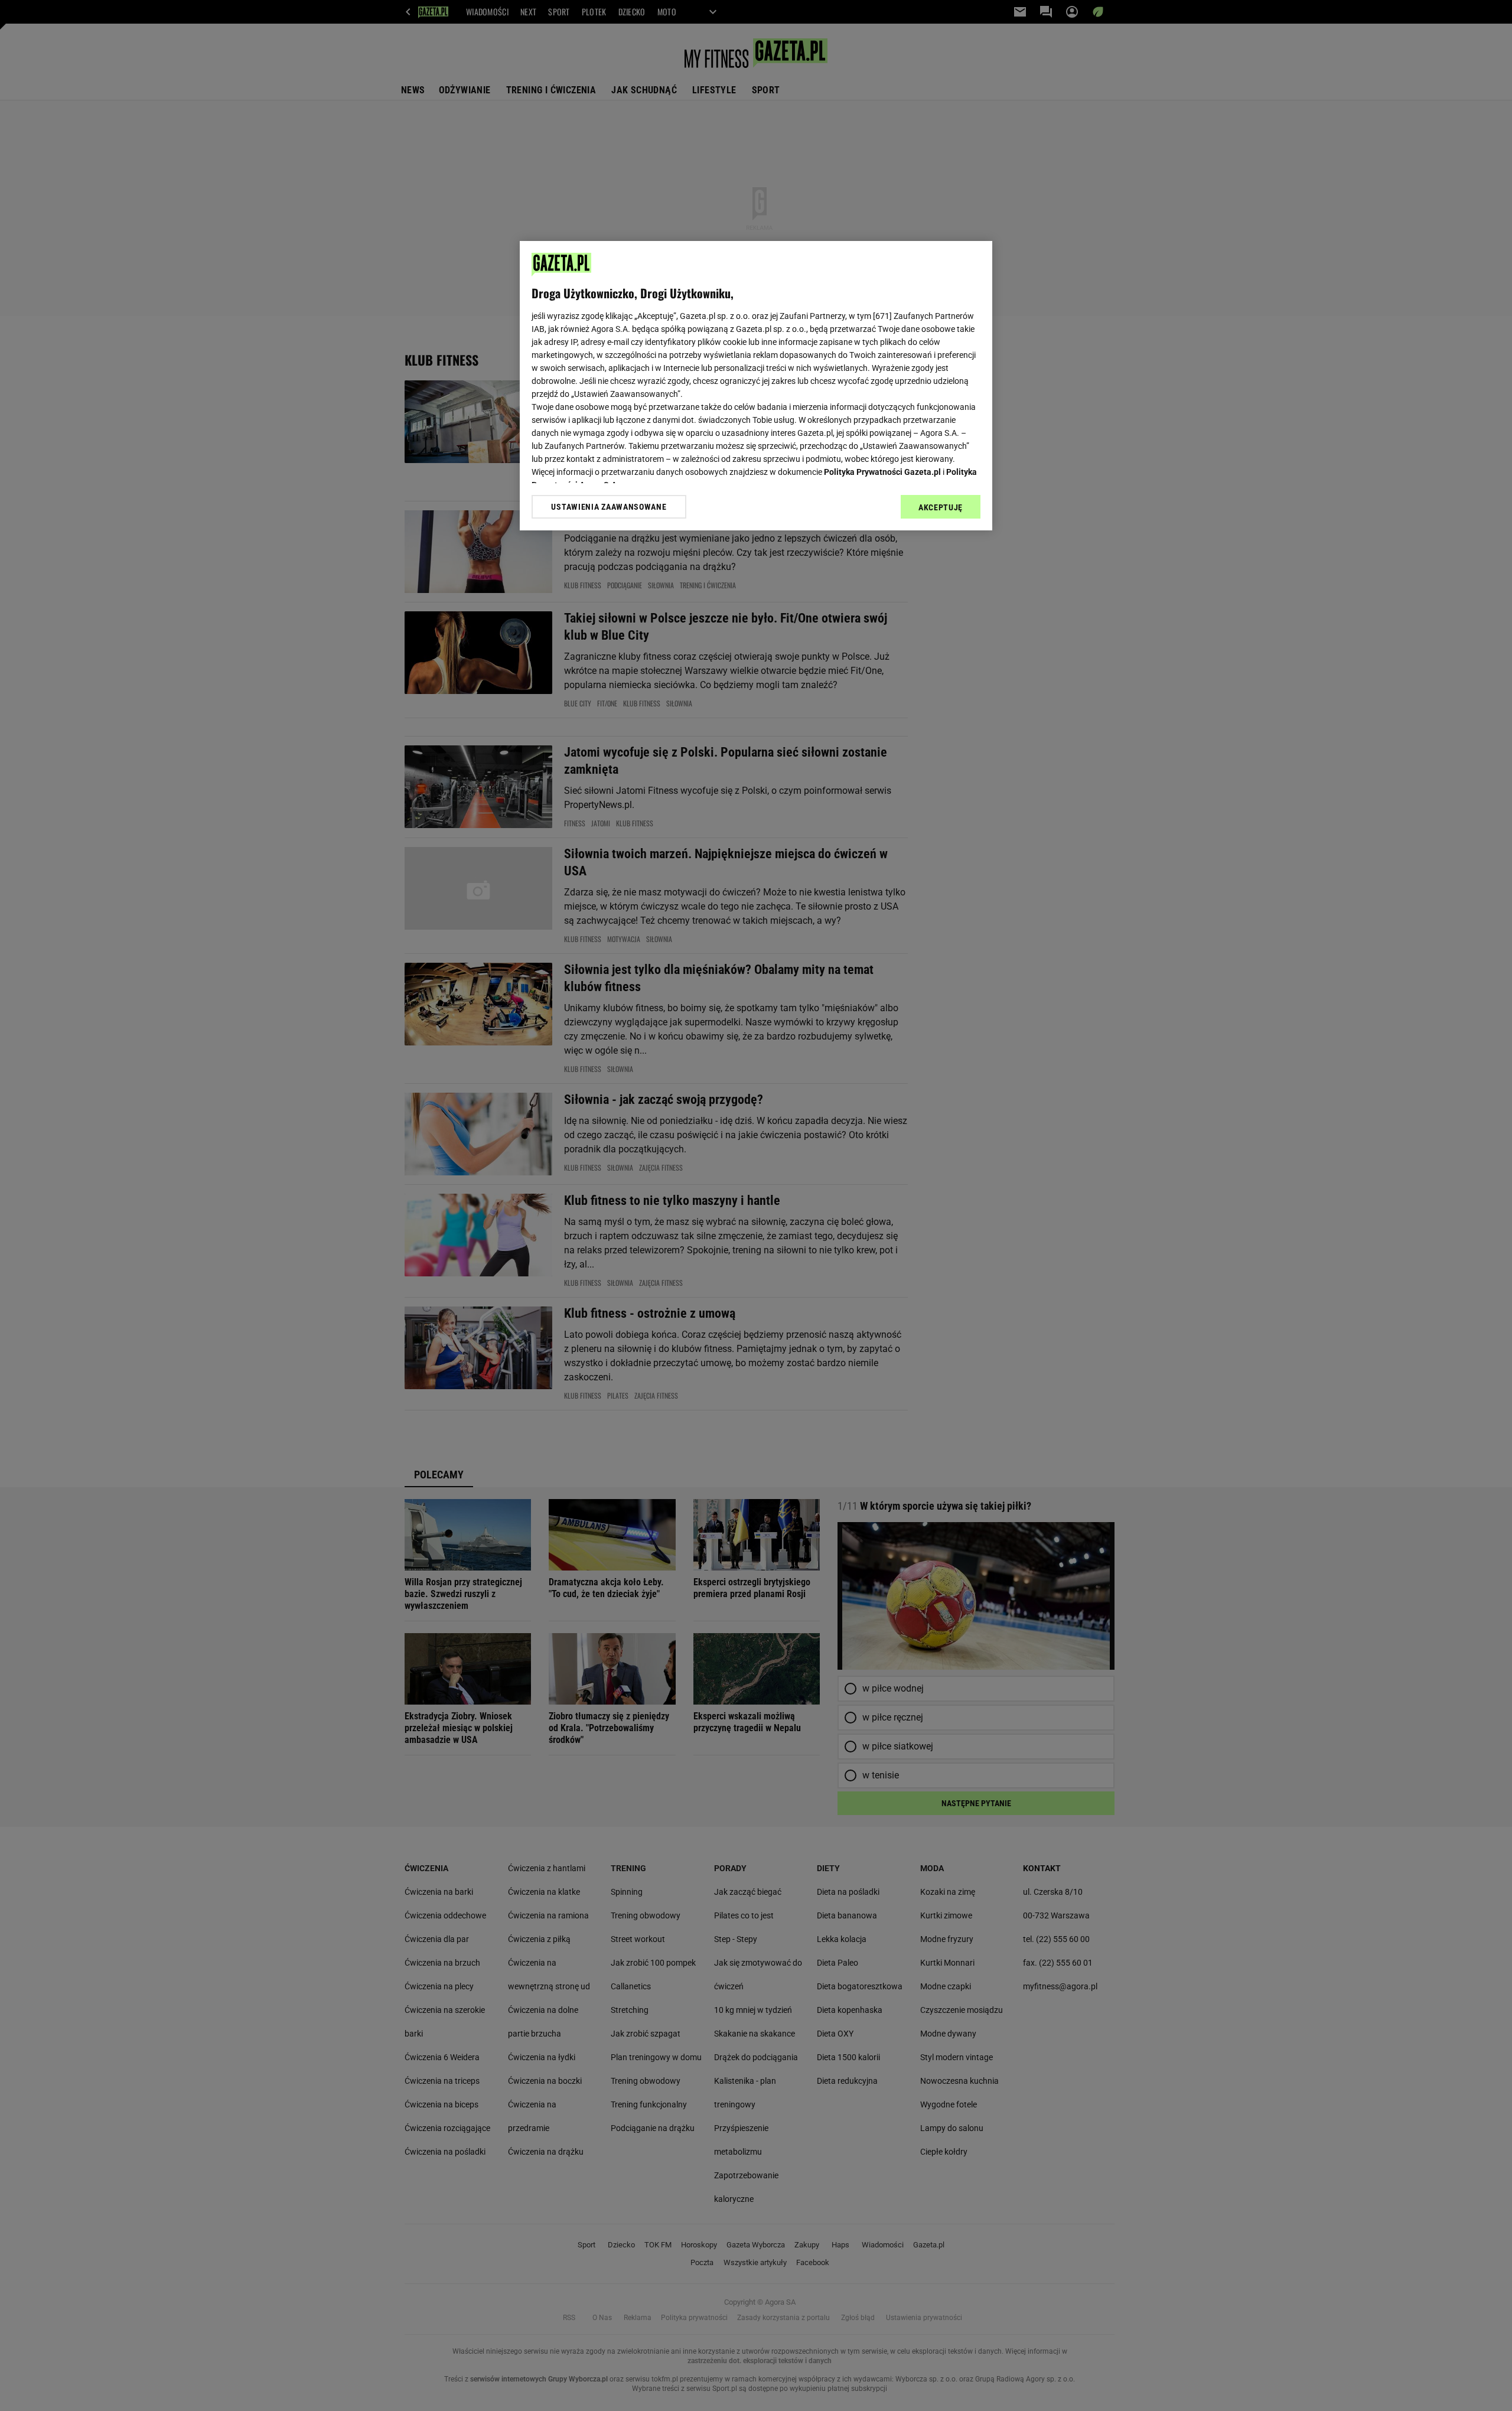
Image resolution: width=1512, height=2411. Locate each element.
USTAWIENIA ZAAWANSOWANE (609, 507)
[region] (756, 386)
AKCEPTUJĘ (941, 507)
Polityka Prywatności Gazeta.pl (882, 472)
